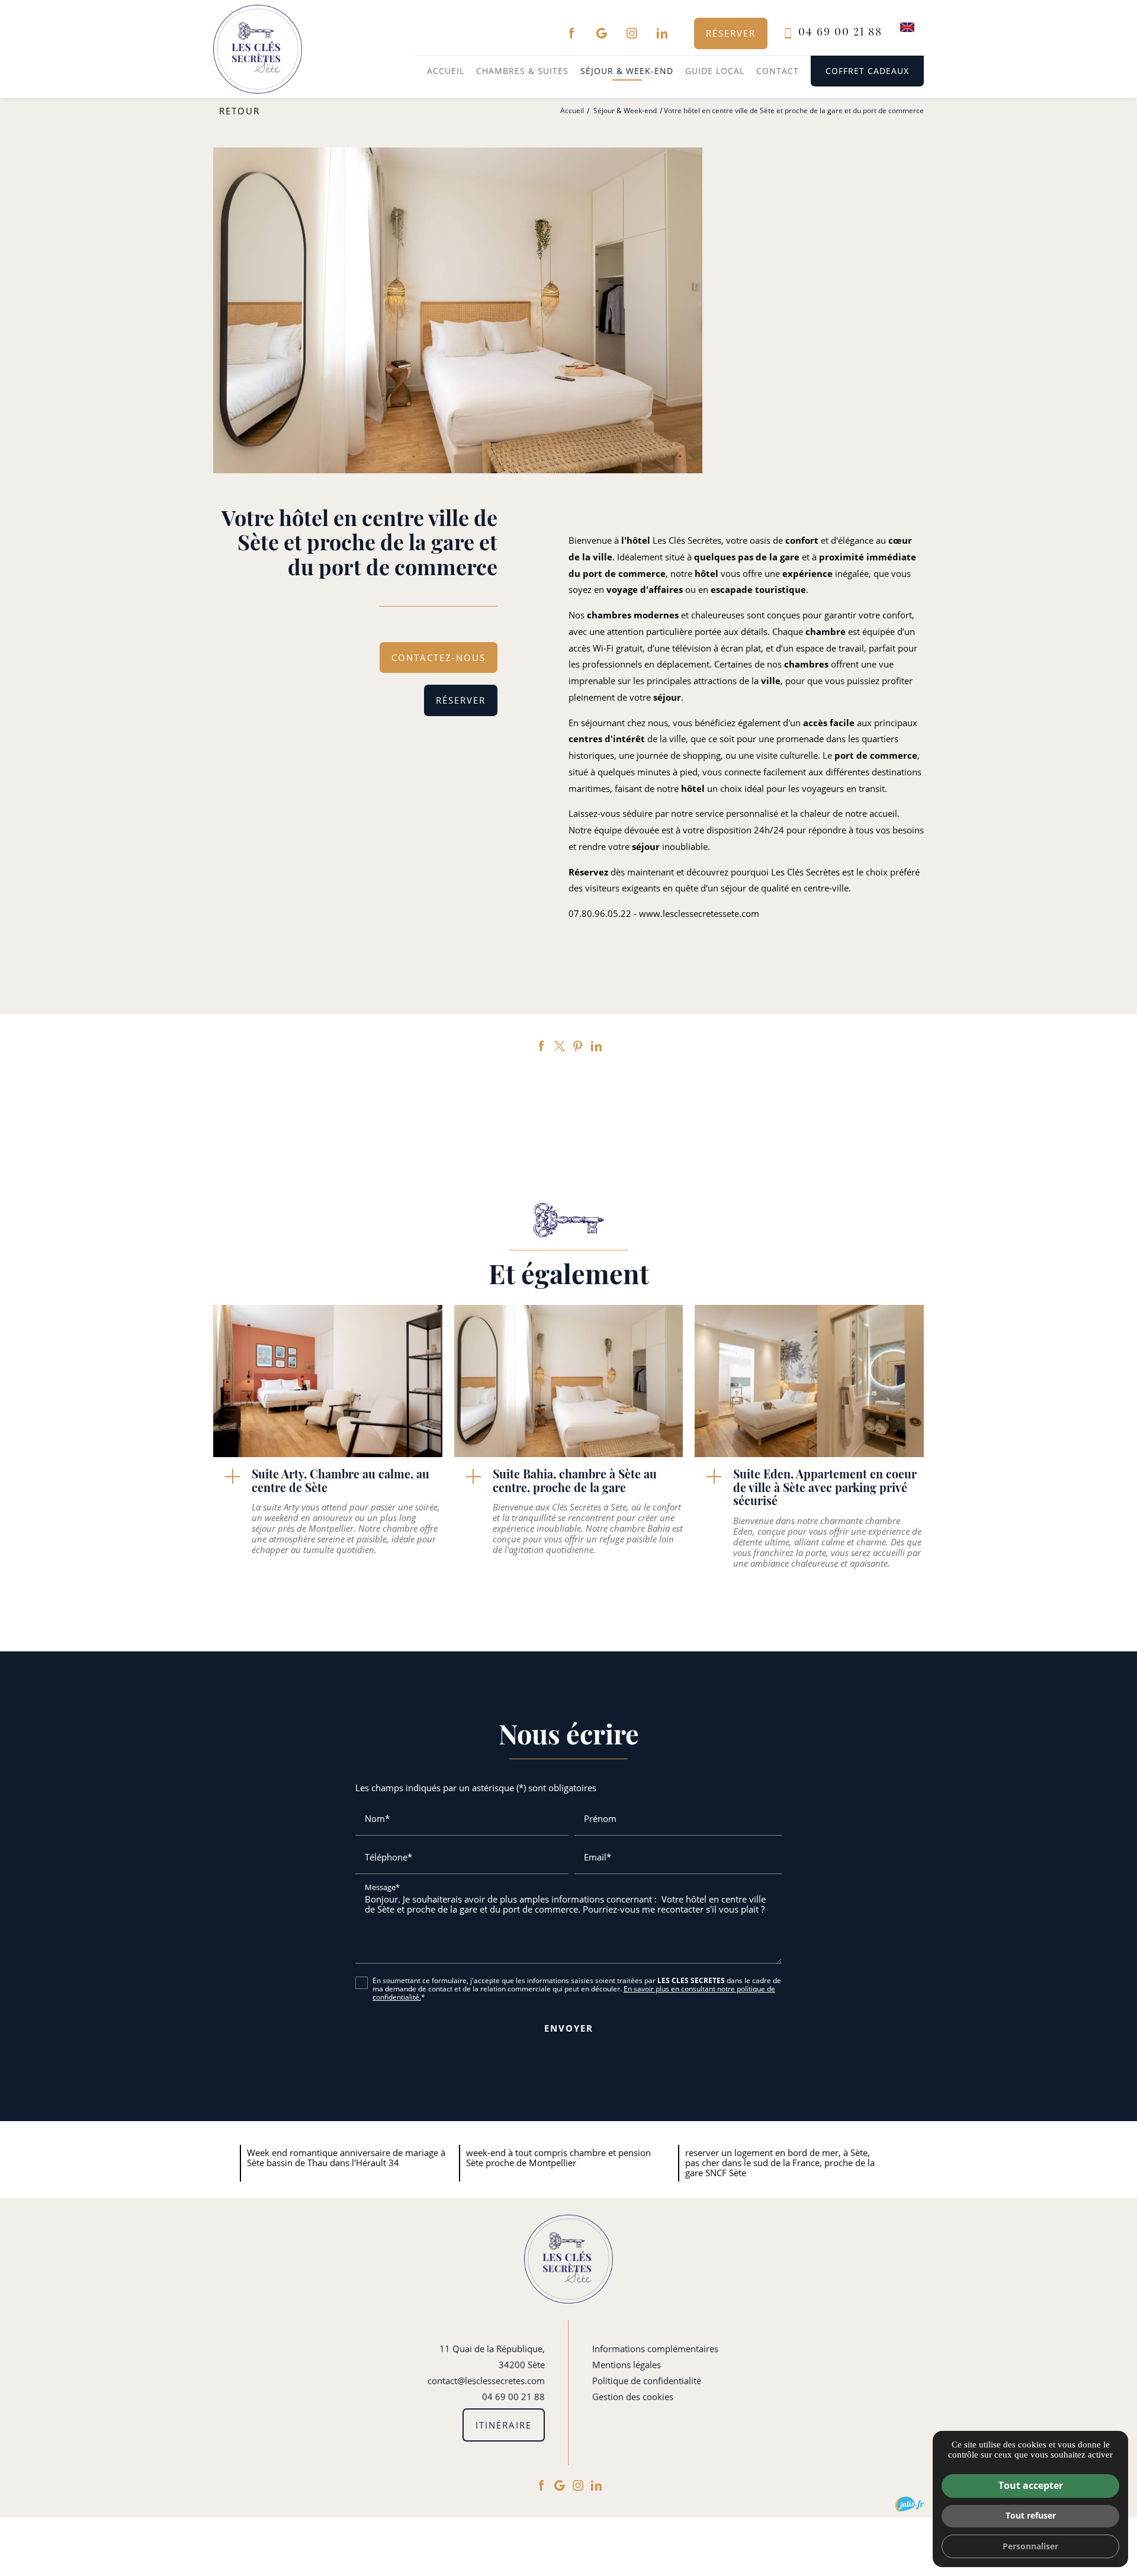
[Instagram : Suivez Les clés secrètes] (632, 33)
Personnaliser (1030, 2546)
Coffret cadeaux (867, 71)
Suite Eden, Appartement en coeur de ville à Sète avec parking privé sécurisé (825, 1489)
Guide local (715, 71)
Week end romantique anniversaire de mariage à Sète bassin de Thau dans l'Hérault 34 (346, 2158)
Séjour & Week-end (627, 71)
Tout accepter (1031, 2485)
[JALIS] (910, 2504)
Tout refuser (1031, 2515)
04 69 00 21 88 (840, 33)
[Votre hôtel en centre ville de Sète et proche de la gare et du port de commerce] (458, 311)
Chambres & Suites (522, 71)
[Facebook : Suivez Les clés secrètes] (571, 33)
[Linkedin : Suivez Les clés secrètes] (662, 33)
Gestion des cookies (633, 2397)
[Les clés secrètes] (258, 49)
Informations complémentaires (655, 2349)
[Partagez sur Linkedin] (596, 1046)
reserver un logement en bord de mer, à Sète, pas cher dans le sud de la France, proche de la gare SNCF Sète (780, 2163)
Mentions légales (627, 2365)
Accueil (446, 71)
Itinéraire (504, 2425)
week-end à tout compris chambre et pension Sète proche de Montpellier (558, 2158)
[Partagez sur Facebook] (541, 1046)
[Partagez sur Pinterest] (578, 1046)
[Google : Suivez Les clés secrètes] (602, 33)
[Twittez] (560, 1046)
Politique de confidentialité (647, 2381)
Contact (778, 71)
